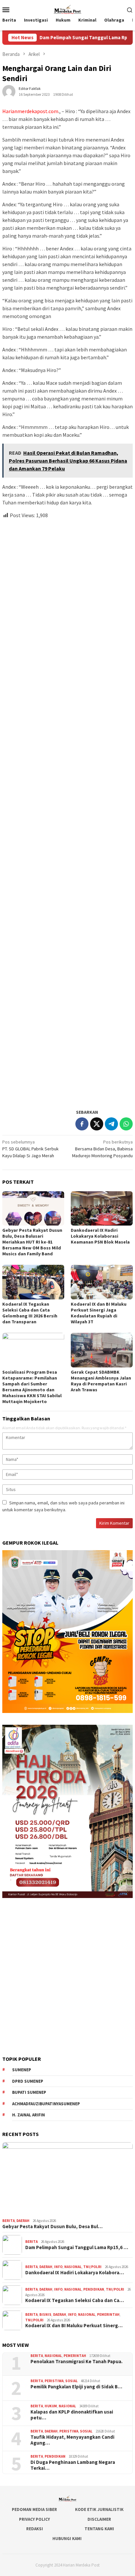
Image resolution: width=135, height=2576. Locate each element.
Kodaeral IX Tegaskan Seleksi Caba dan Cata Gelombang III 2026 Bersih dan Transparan (30, 1313)
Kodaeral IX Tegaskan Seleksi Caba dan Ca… (75, 2300)
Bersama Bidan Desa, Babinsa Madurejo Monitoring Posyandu (102, 1149)
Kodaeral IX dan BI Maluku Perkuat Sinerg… (74, 2326)
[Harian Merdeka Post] (67, 9)
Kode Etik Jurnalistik (99, 2509)
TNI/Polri (92, 2267)
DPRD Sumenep (28, 2081)
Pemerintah (108, 2314)
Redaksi (35, 2529)
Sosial (71, 2381)
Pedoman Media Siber (34, 2509)
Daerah (23, 2221)
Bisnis (45, 2314)
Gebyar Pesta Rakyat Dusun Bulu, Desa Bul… (52, 2227)
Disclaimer (99, 2519)
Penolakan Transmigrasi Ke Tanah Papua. (77, 2362)
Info (58, 2267)
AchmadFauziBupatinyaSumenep (46, 2104)
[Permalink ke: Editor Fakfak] (9, 91)
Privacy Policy (34, 2519)
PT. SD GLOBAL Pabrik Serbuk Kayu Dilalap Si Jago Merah (30, 1149)
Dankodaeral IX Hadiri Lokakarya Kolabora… (75, 2273)
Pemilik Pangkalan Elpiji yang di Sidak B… (76, 2387)
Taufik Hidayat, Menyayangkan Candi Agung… (72, 2440)
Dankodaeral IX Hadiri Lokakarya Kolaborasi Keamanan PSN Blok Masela (100, 1236)
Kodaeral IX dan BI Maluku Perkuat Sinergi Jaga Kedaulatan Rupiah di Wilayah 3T (99, 1313)
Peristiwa (54, 2381)
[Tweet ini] (97, 1124)
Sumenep (22, 2070)
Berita (9, 2221)
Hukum (51, 2406)
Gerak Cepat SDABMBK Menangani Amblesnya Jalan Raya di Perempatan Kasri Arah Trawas (101, 1381)
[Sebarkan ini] (82, 1124)
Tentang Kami (99, 2529)
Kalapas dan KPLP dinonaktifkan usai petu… (72, 2415)
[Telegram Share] (111, 1124)
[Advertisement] (67, 811)
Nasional (73, 2267)
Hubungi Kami (67, 2539)
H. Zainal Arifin (29, 2115)
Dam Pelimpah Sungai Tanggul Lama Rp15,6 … (77, 2247)
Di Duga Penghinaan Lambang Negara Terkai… (73, 2465)
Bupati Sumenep (29, 2092)
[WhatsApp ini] (126, 1124)
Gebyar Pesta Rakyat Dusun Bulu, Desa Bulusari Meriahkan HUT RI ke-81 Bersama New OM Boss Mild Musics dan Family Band (32, 1242)
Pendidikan (94, 2289)
